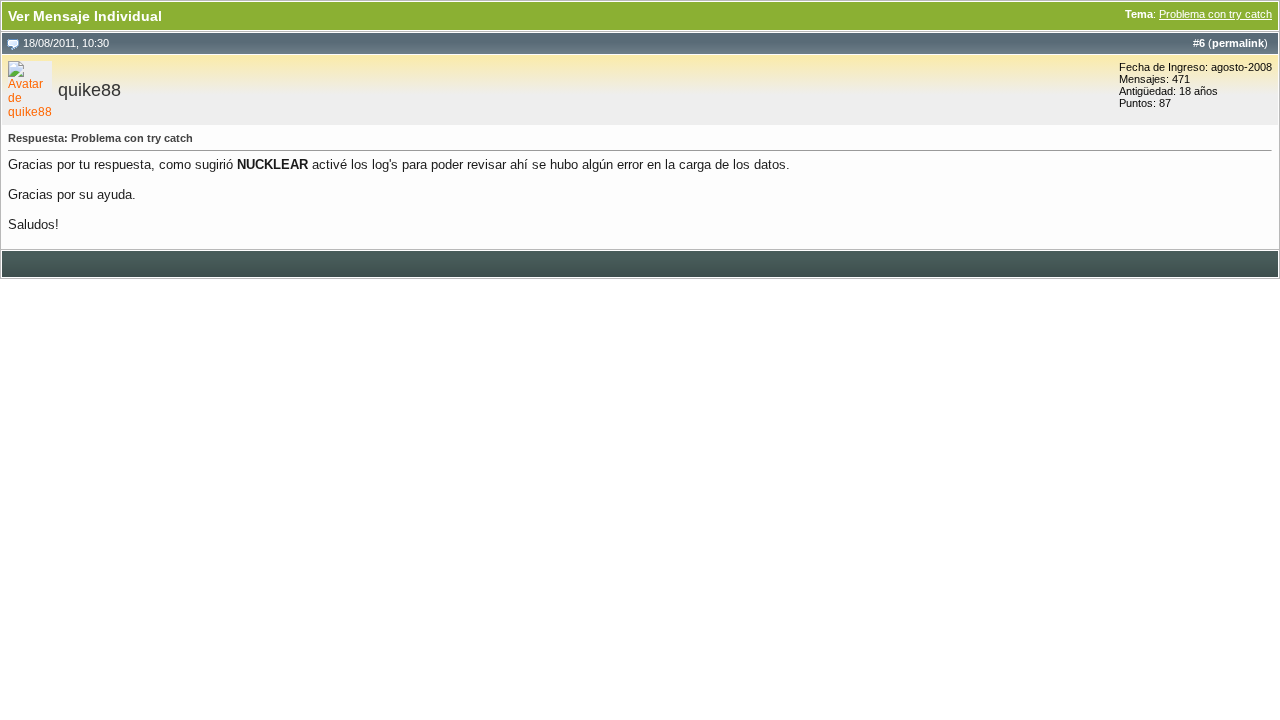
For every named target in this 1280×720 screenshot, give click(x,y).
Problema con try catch (1215, 14)
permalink (1238, 43)
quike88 (89, 90)
